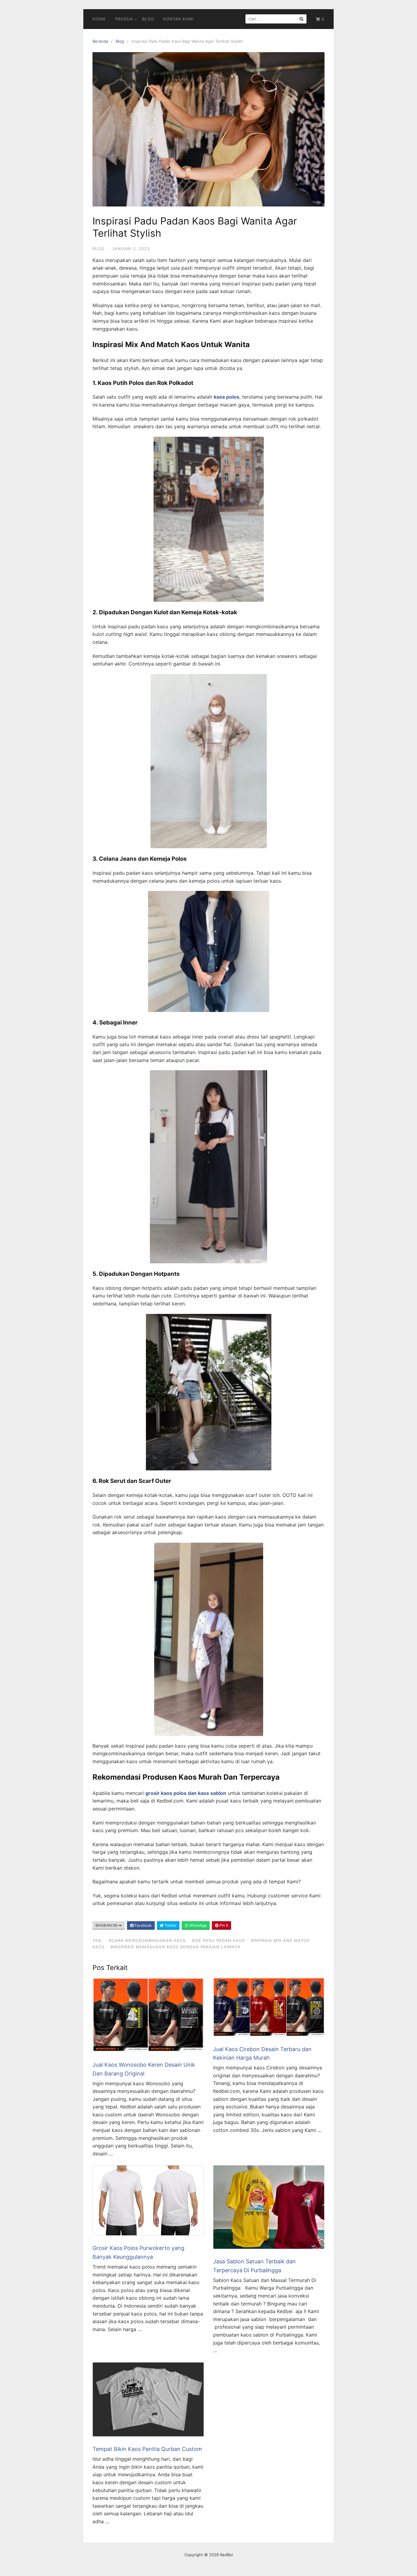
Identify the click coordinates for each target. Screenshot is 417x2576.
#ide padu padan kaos (218, 1940)
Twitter (170, 1925)
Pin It (223, 1925)
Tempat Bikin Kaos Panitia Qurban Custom (147, 2449)
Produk (124, 19)
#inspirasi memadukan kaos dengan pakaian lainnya (176, 1947)
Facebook (143, 1925)
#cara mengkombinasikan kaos (147, 1940)
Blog (148, 19)
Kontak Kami (178, 19)
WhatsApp (198, 1925)
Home (99, 19)
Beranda (100, 41)
